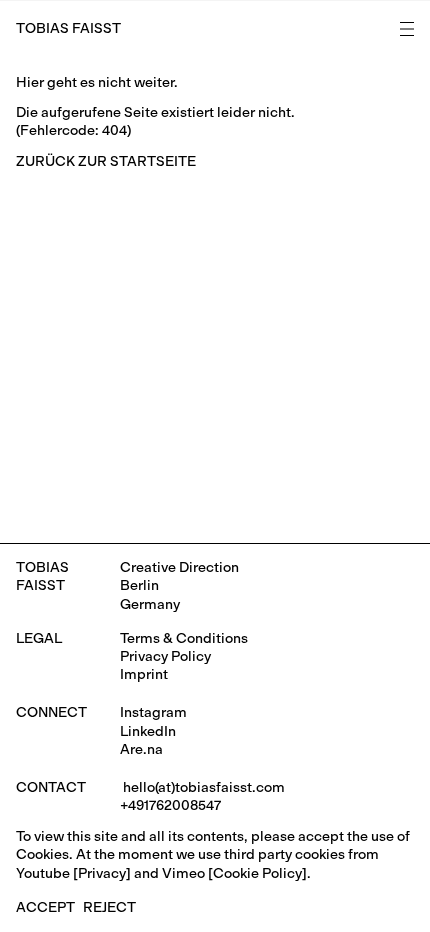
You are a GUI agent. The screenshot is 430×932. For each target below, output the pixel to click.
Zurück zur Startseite (106, 161)
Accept (45, 907)
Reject (109, 907)
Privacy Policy (165, 656)
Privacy (102, 873)
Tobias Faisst (68, 28)
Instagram (153, 712)
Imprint (144, 674)
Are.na (141, 749)
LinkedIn (148, 731)
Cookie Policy (257, 873)
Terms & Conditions (184, 638)
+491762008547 (170, 805)
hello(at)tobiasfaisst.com (202, 787)
